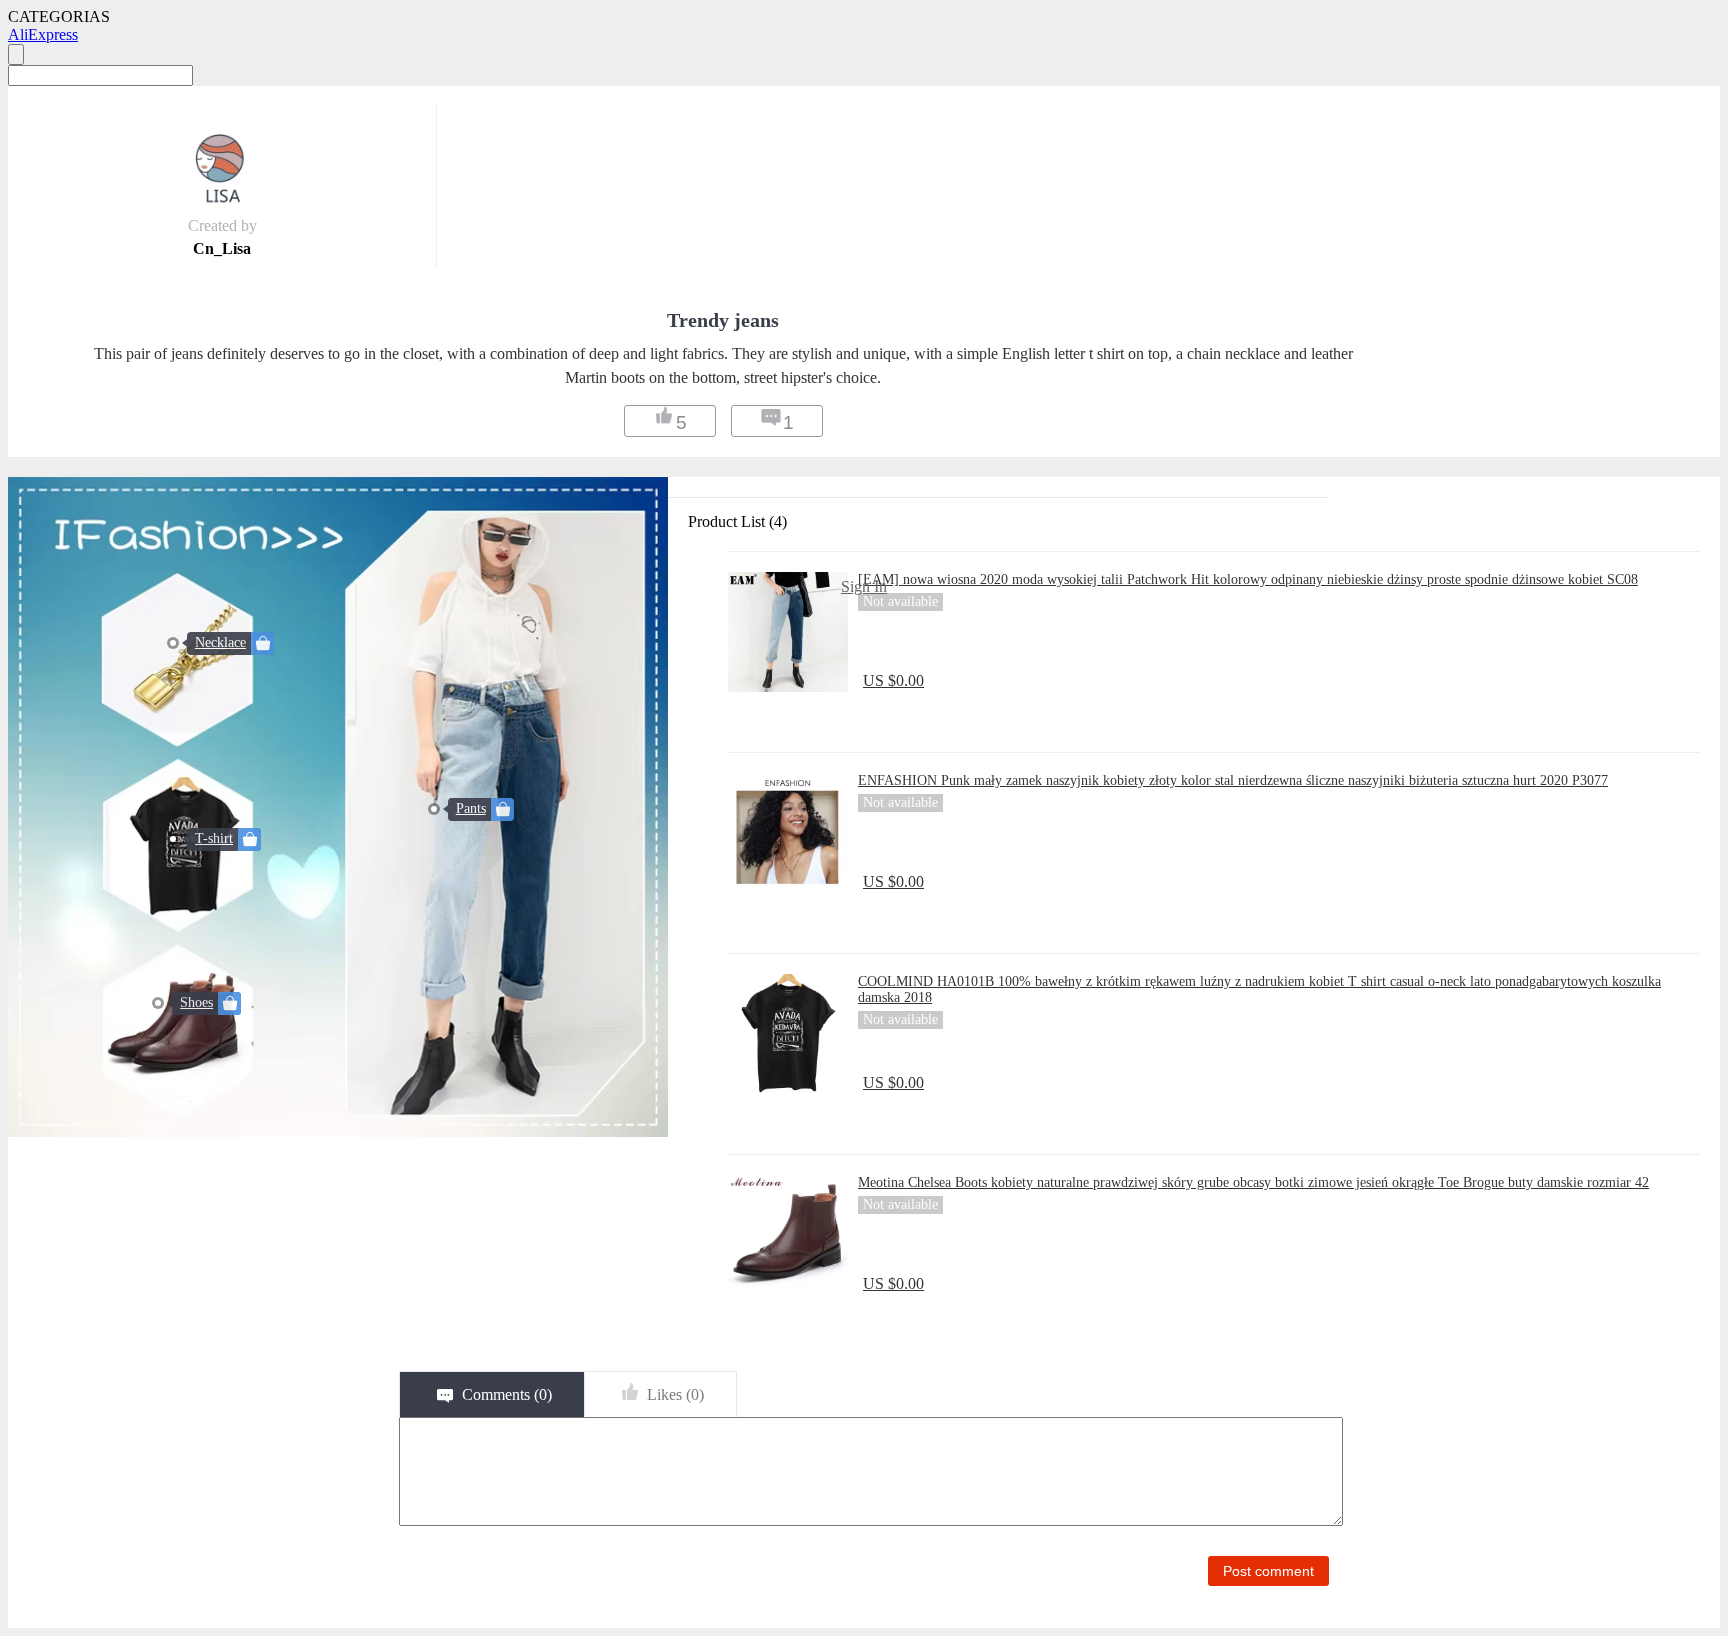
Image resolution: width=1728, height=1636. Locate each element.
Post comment (1268, 1571)
